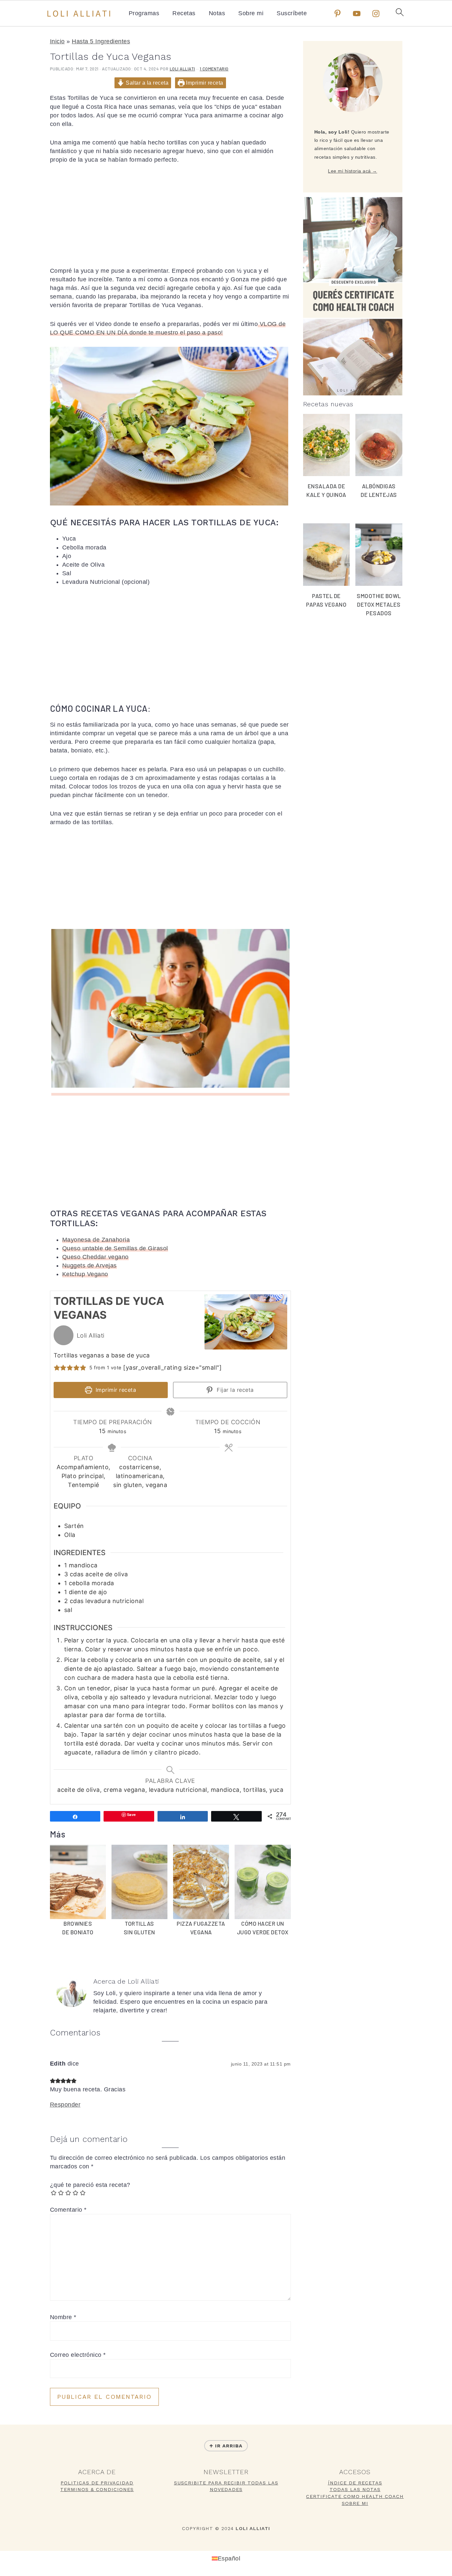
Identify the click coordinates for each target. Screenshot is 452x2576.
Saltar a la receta (147, 83)
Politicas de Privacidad (97, 2483)
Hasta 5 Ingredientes (101, 41)
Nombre (63, 2317)
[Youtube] (357, 14)
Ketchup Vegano (85, 1274)
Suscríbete (292, 13)
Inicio (57, 41)
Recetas (184, 13)
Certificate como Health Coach (355, 2496)
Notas (217, 13)
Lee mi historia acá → (353, 171)
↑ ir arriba (226, 2446)
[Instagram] (376, 14)
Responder (65, 2105)
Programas (144, 13)
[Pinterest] (338, 14)
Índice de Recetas (355, 2483)
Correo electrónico (78, 2355)
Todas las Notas (355, 2489)
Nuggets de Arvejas (90, 1266)
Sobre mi (251, 13)
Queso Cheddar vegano (95, 1257)
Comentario (68, 2210)
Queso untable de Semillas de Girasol (115, 1248)
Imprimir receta (204, 83)
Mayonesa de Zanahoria (96, 1240)
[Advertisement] (170, 220)
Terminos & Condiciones (97, 2489)
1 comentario (214, 69)
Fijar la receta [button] (234, 1390)
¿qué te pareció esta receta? (90, 2185)
